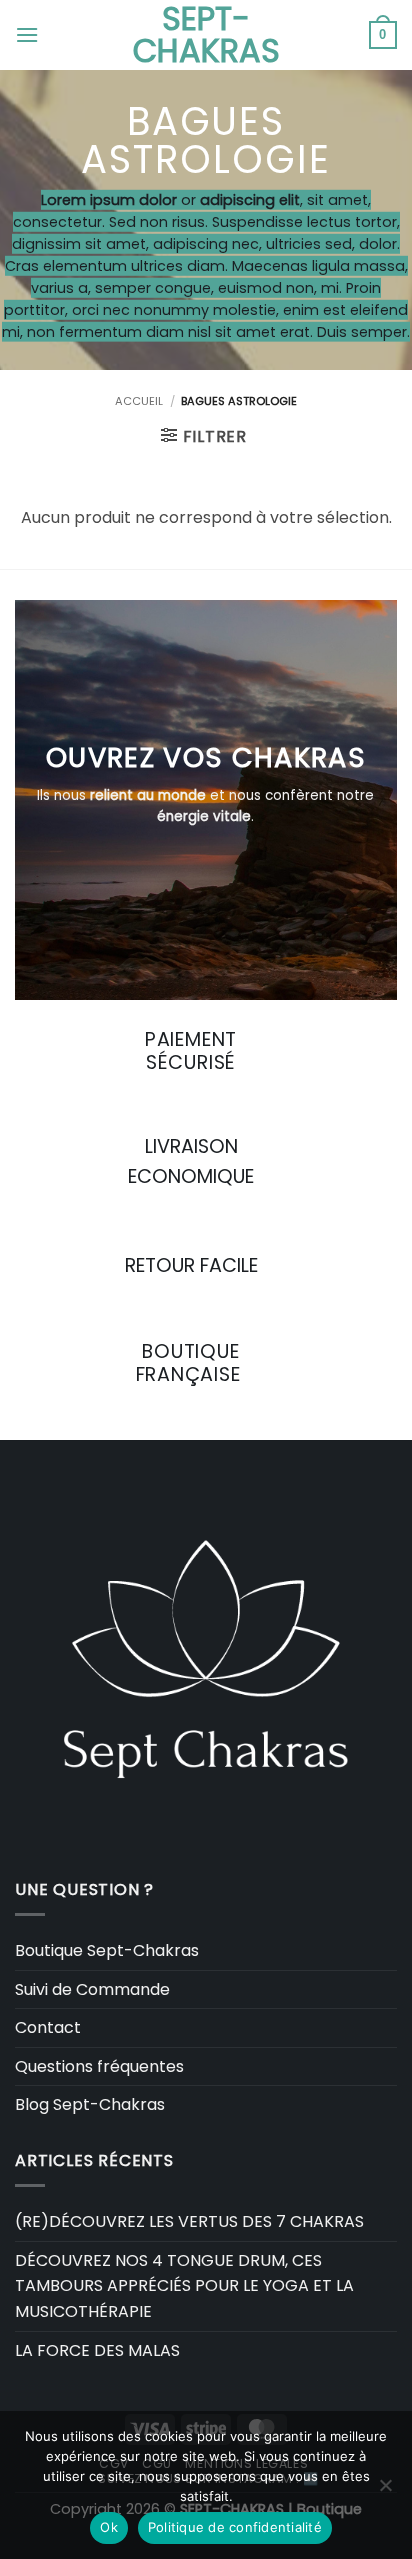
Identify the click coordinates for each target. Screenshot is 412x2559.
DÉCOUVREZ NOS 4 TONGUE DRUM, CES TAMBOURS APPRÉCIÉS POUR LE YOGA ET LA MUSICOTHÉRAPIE (184, 2286)
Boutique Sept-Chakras (107, 1950)
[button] (27, 34)
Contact (48, 2027)
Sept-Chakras (206, 35)
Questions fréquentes (99, 2066)
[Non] (385, 2491)
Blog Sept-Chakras (90, 2104)
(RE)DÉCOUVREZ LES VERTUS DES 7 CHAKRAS (189, 2221)
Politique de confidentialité (235, 2527)
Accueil (139, 401)
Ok (109, 2527)
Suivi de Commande (92, 1989)
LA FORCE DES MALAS (97, 2350)
